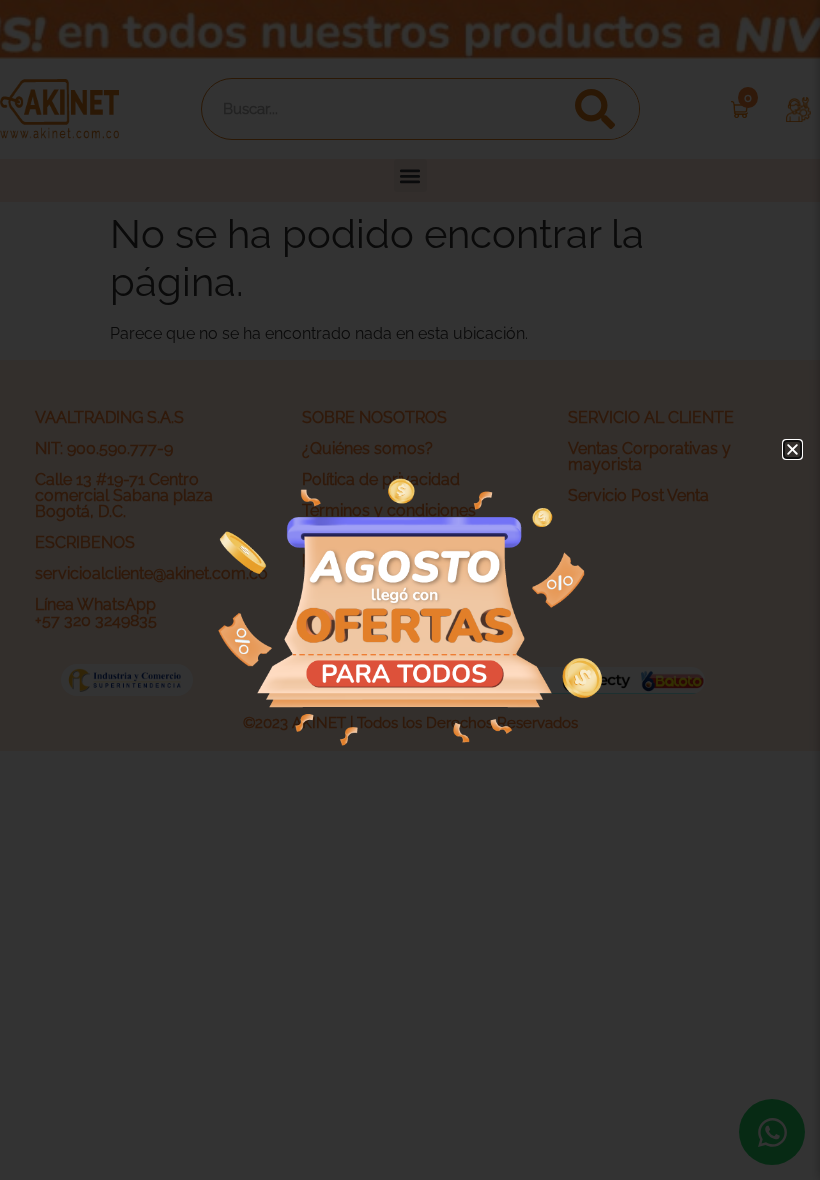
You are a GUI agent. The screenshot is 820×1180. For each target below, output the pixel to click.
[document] (410, 590)
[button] (792, 449)
